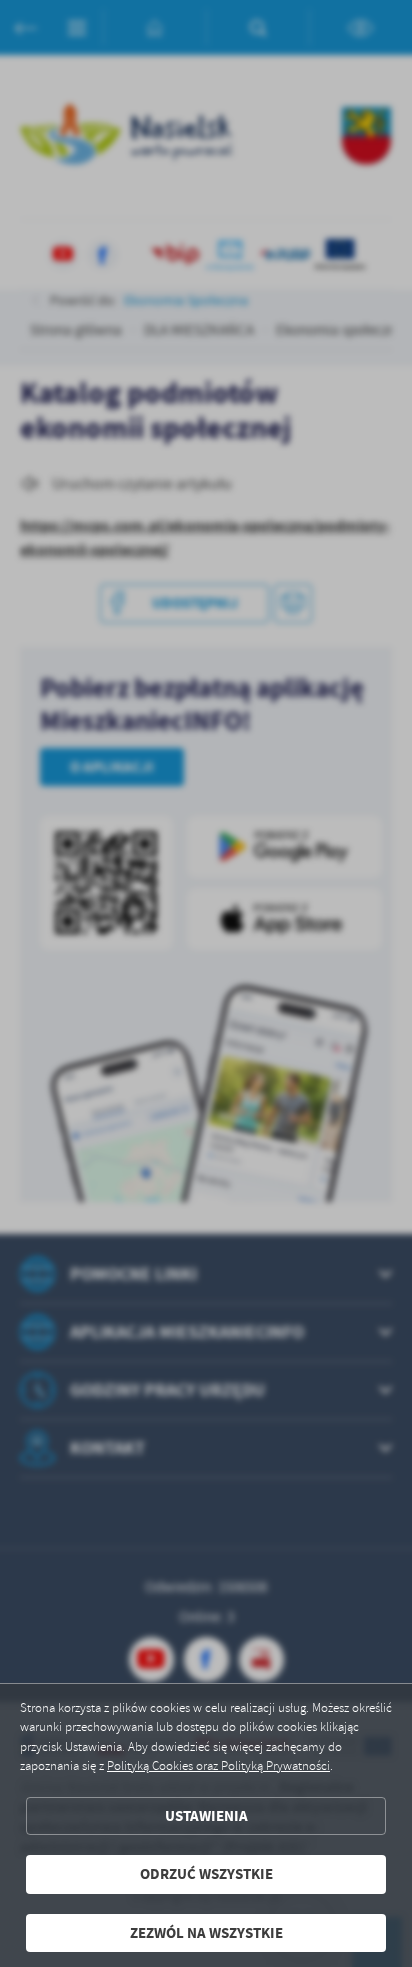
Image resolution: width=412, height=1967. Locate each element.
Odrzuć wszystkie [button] (206, 1874)
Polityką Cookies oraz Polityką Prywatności (218, 1766)
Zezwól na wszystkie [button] (206, 1933)
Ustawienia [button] (206, 1816)
